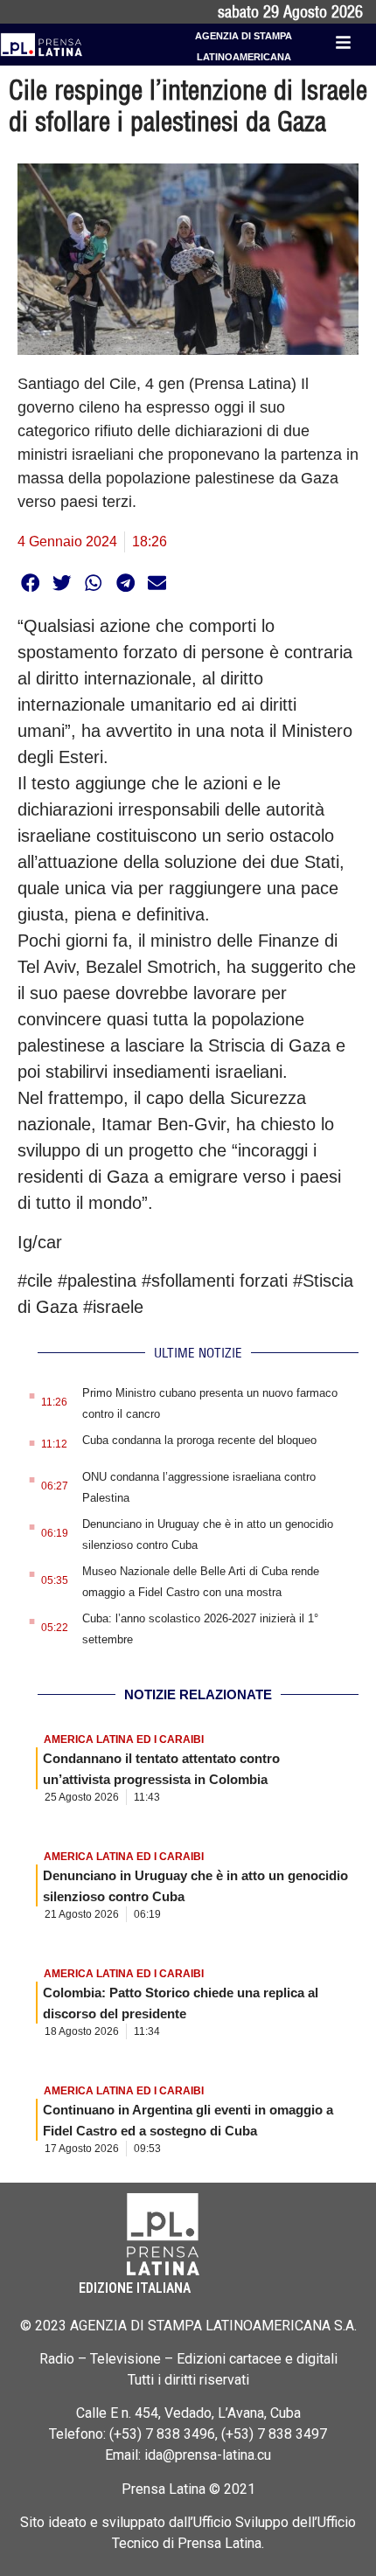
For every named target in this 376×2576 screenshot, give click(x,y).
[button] (30, 583)
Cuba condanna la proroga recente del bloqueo (199, 1440)
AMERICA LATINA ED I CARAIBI (124, 1739)
